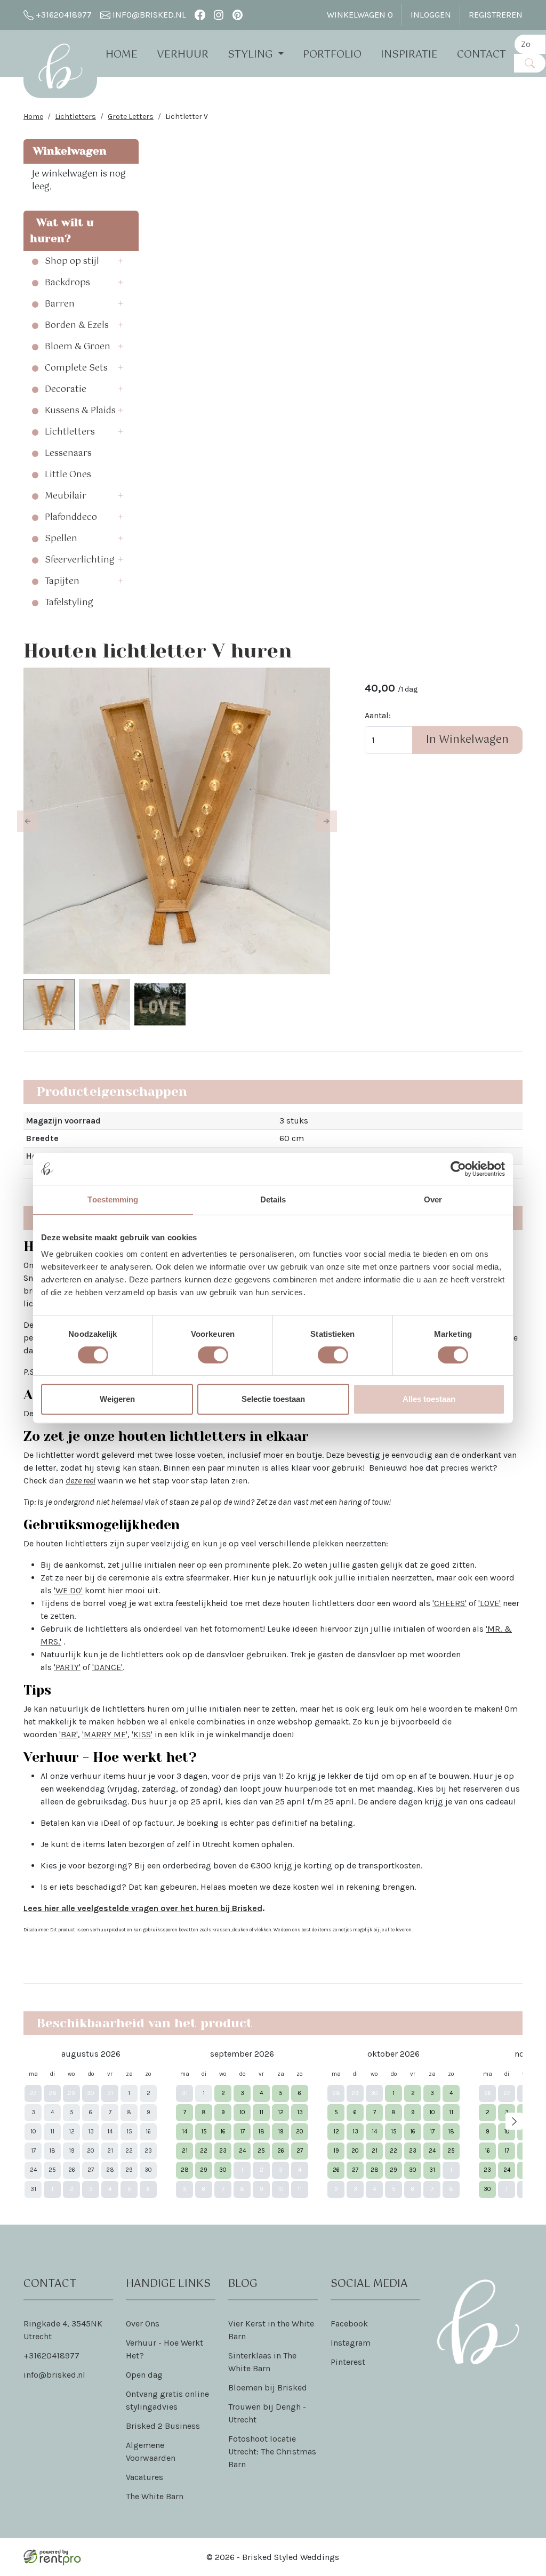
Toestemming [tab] (113, 1199)
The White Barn (155, 2496)
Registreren (496, 15)
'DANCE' (107, 1667)
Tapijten (62, 582)
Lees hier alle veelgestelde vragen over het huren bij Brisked (143, 1908)
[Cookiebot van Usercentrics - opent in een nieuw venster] (458, 1169)
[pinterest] (238, 15)
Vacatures (144, 2477)
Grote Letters (131, 117)
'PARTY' (67, 1667)
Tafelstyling (69, 603)
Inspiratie (409, 55)
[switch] (213, 1355)
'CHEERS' (449, 1603)
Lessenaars (68, 454)
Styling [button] (252, 55)
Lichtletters (75, 117)
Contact (481, 55)
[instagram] (219, 15)
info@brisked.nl (148, 15)
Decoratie (66, 390)
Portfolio (332, 55)
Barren (60, 304)
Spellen (61, 539)
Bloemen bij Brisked (268, 2388)
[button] (124, 262)
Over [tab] (433, 1199)
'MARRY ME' (105, 1734)
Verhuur (183, 55)
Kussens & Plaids (80, 411)
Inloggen (431, 15)
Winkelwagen (360, 15)
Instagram (351, 2343)
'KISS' (142, 1734)
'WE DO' (68, 1590)
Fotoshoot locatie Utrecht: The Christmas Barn (272, 2451)
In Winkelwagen (467, 740)
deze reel (81, 1480)
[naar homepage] (60, 66)
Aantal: (378, 715)
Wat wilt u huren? (62, 231)
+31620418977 (63, 15)
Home (122, 55)
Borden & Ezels (77, 326)
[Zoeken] (530, 63)
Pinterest (348, 2362)
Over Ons (143, 2324)
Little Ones (68, 475)
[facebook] (200, 15)
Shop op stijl (72, 262)
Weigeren (117, 1399)
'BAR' (69, 1734)
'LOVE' (489, 1603)
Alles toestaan (429, 1399)
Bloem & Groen (78, 347)
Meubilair (66, 496)
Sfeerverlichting (80, 560)
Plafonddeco (71, 518)
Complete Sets (76, 368)
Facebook (349, 2324)
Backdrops (67, 283)
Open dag (144, 2375)
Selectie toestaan (273, 1399)
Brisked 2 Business (163, 2426)
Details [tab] (273, 1199)
